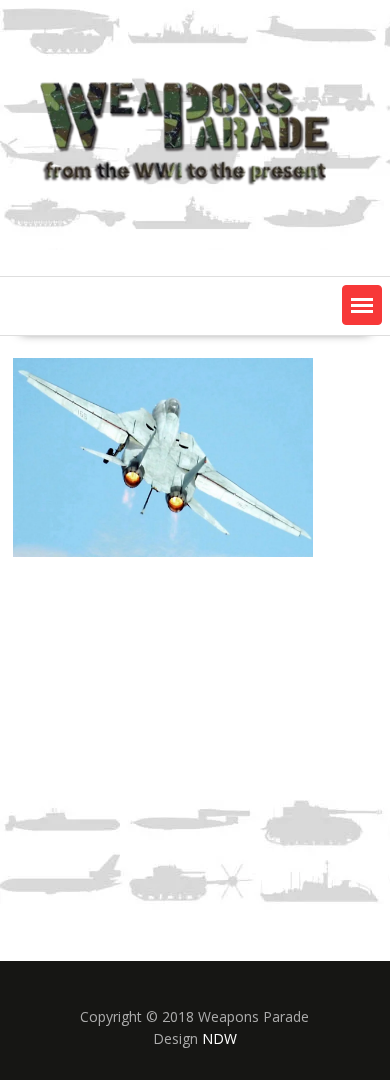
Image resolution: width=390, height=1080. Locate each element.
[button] (362, 305)
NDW (219, 1038)
